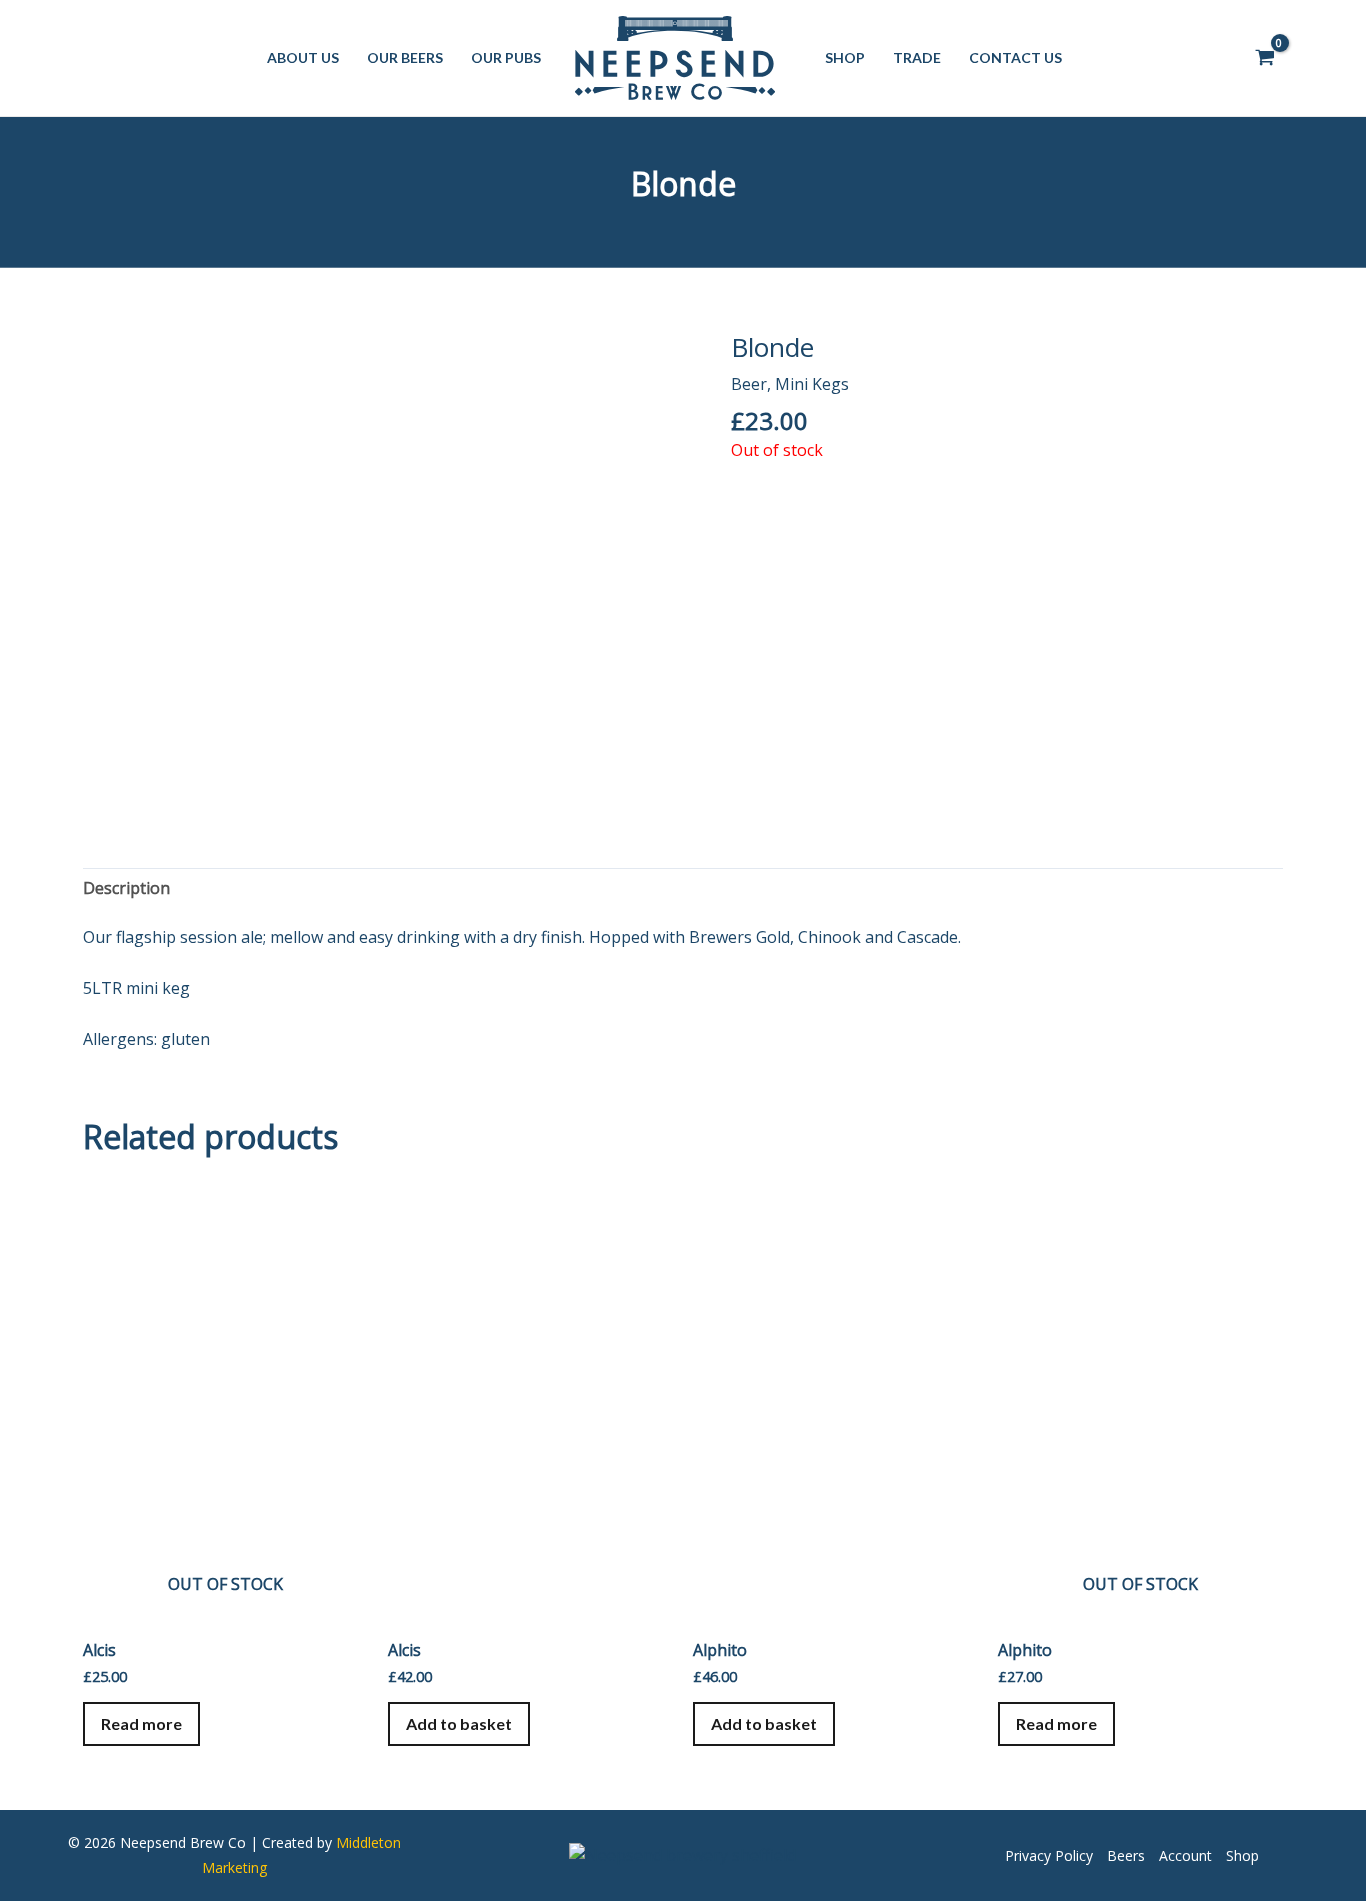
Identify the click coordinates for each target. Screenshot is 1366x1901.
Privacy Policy (1049, 1855)
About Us (303, 57)
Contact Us (1015, 57)
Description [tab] (126, 888)
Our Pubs (506, 57)
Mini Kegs (812, 384)
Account (1185, 1855)
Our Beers (405, 57)
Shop (845, 57)
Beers (1126, 1855)
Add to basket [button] (459, 1723)
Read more (141, 1723)
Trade (917, 57)
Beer (749, 384)
